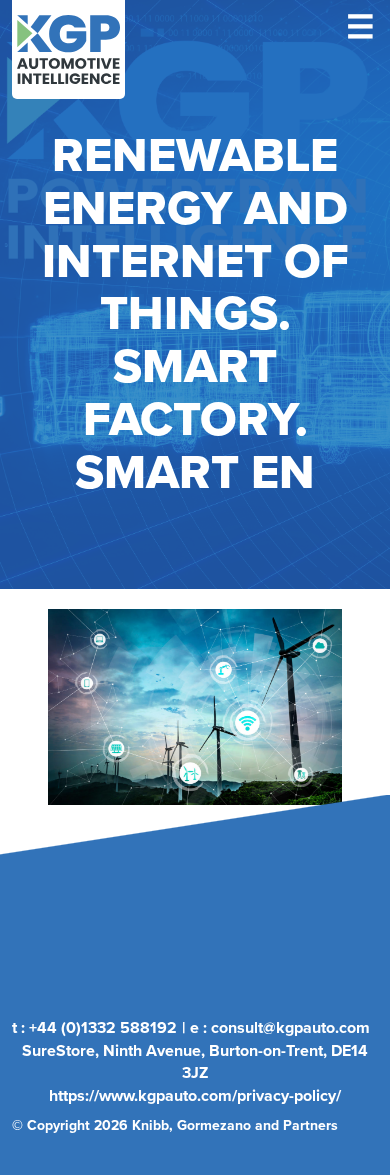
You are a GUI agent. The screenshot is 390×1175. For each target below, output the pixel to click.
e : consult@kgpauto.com (280, 1027)
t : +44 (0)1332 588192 (94, 1027)
